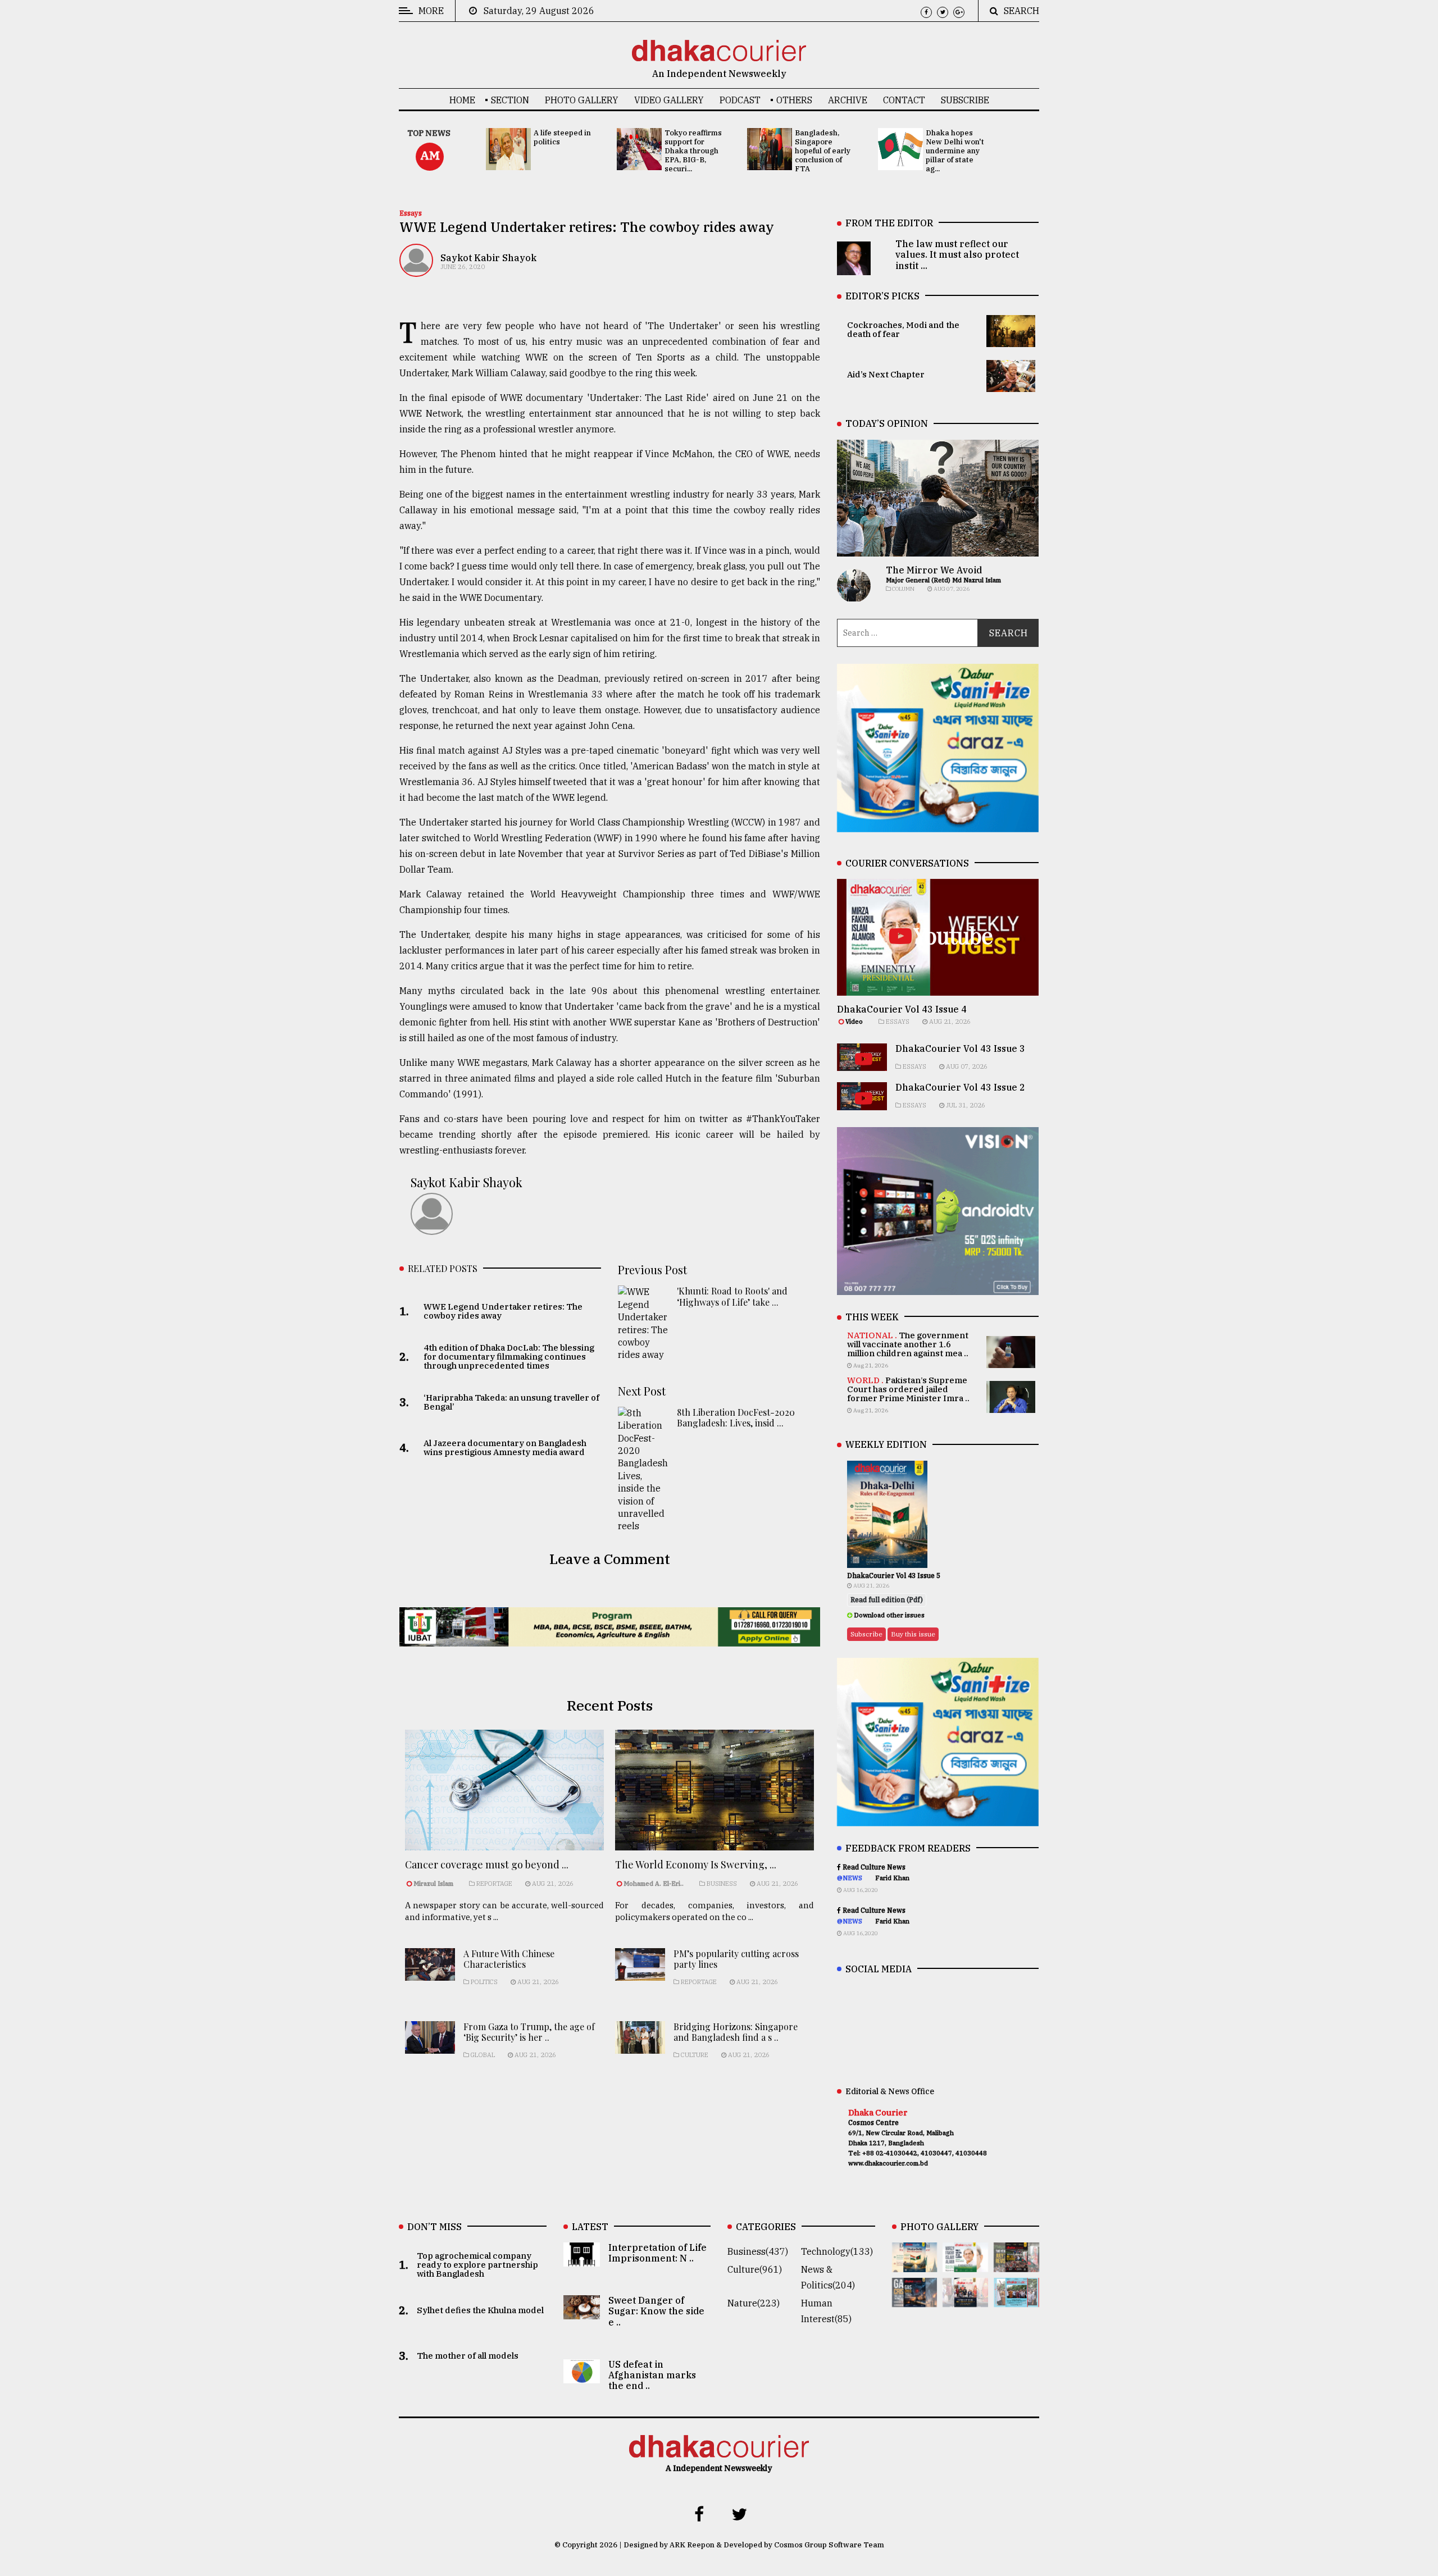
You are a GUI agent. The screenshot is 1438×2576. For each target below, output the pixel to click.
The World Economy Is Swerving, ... (696, 1864)
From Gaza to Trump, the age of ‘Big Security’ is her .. (529, 2032)
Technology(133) (837, 2251)
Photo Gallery (582, 100)
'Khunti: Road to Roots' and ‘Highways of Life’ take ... (732, 1296)
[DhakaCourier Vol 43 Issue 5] (915, 2264)
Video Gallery (669, 100)
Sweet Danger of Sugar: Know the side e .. (656, 2311)
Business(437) (758, 2251)
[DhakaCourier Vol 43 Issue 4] (965, 2264)
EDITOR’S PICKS (882, 296)
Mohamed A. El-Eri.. (654, 1884)
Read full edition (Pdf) (887, 1600)
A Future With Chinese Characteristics (509, 1959)
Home (462, 100)
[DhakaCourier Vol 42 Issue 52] (1016, 2299)
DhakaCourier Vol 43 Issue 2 (960, 1087)
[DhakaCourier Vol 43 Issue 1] (965, 2299)
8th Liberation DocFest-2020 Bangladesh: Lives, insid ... (736, 1417)
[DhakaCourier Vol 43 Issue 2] (915, 2299)
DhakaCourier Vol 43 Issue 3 (960, 1048)
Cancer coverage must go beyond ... (487, 1864)
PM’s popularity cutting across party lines (736, 1959)
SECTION (510, 100)
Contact (904, 100)
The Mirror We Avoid (934, 570)
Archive (848, 100)
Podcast (740, 100)
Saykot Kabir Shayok (488, 258)
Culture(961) (755, 2269)
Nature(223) (754, 2303)
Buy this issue (913, 1634)
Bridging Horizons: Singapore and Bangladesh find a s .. (736, 2032)
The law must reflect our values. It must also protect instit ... (957, 254)
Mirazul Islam (434, 1884)
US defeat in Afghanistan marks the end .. (652, 2375)
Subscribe (965, 100)
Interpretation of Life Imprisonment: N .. (657, 2253)
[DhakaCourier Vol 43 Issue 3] (1016, 2264)
